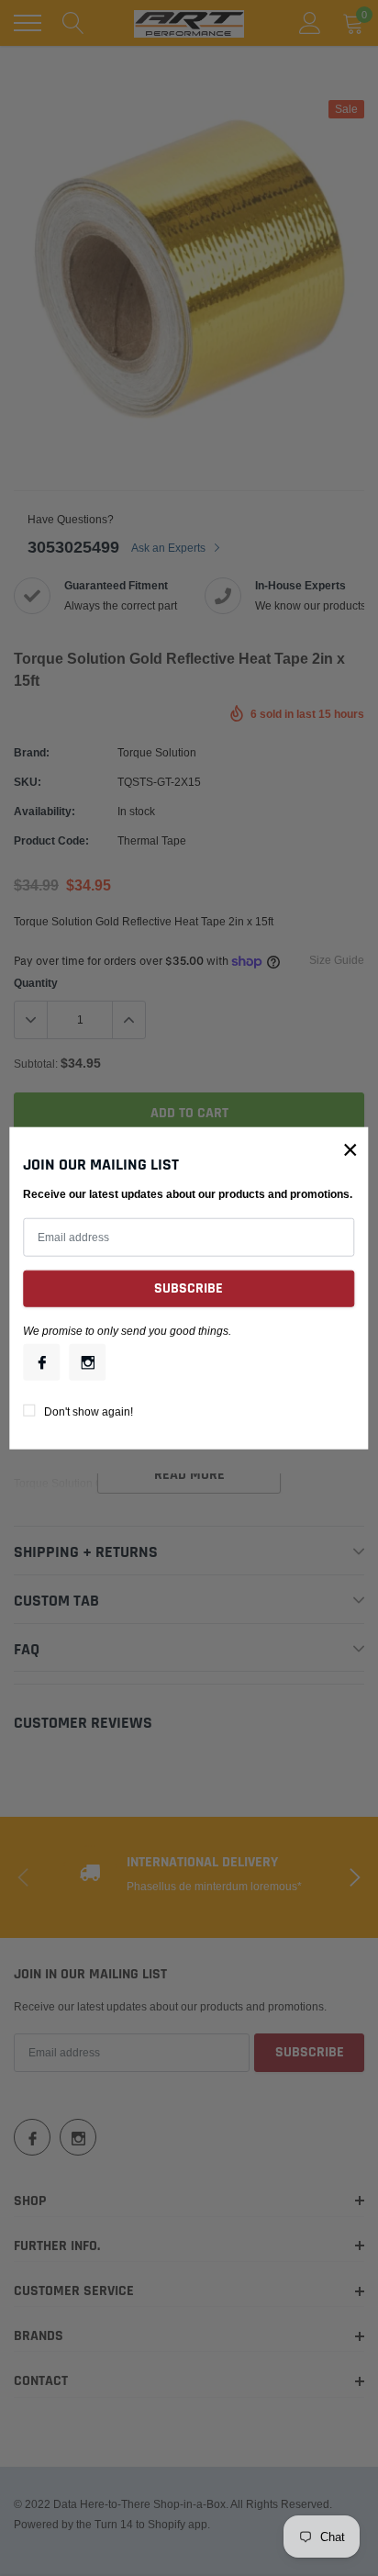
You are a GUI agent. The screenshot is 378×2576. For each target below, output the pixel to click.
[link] (41, 1361)
